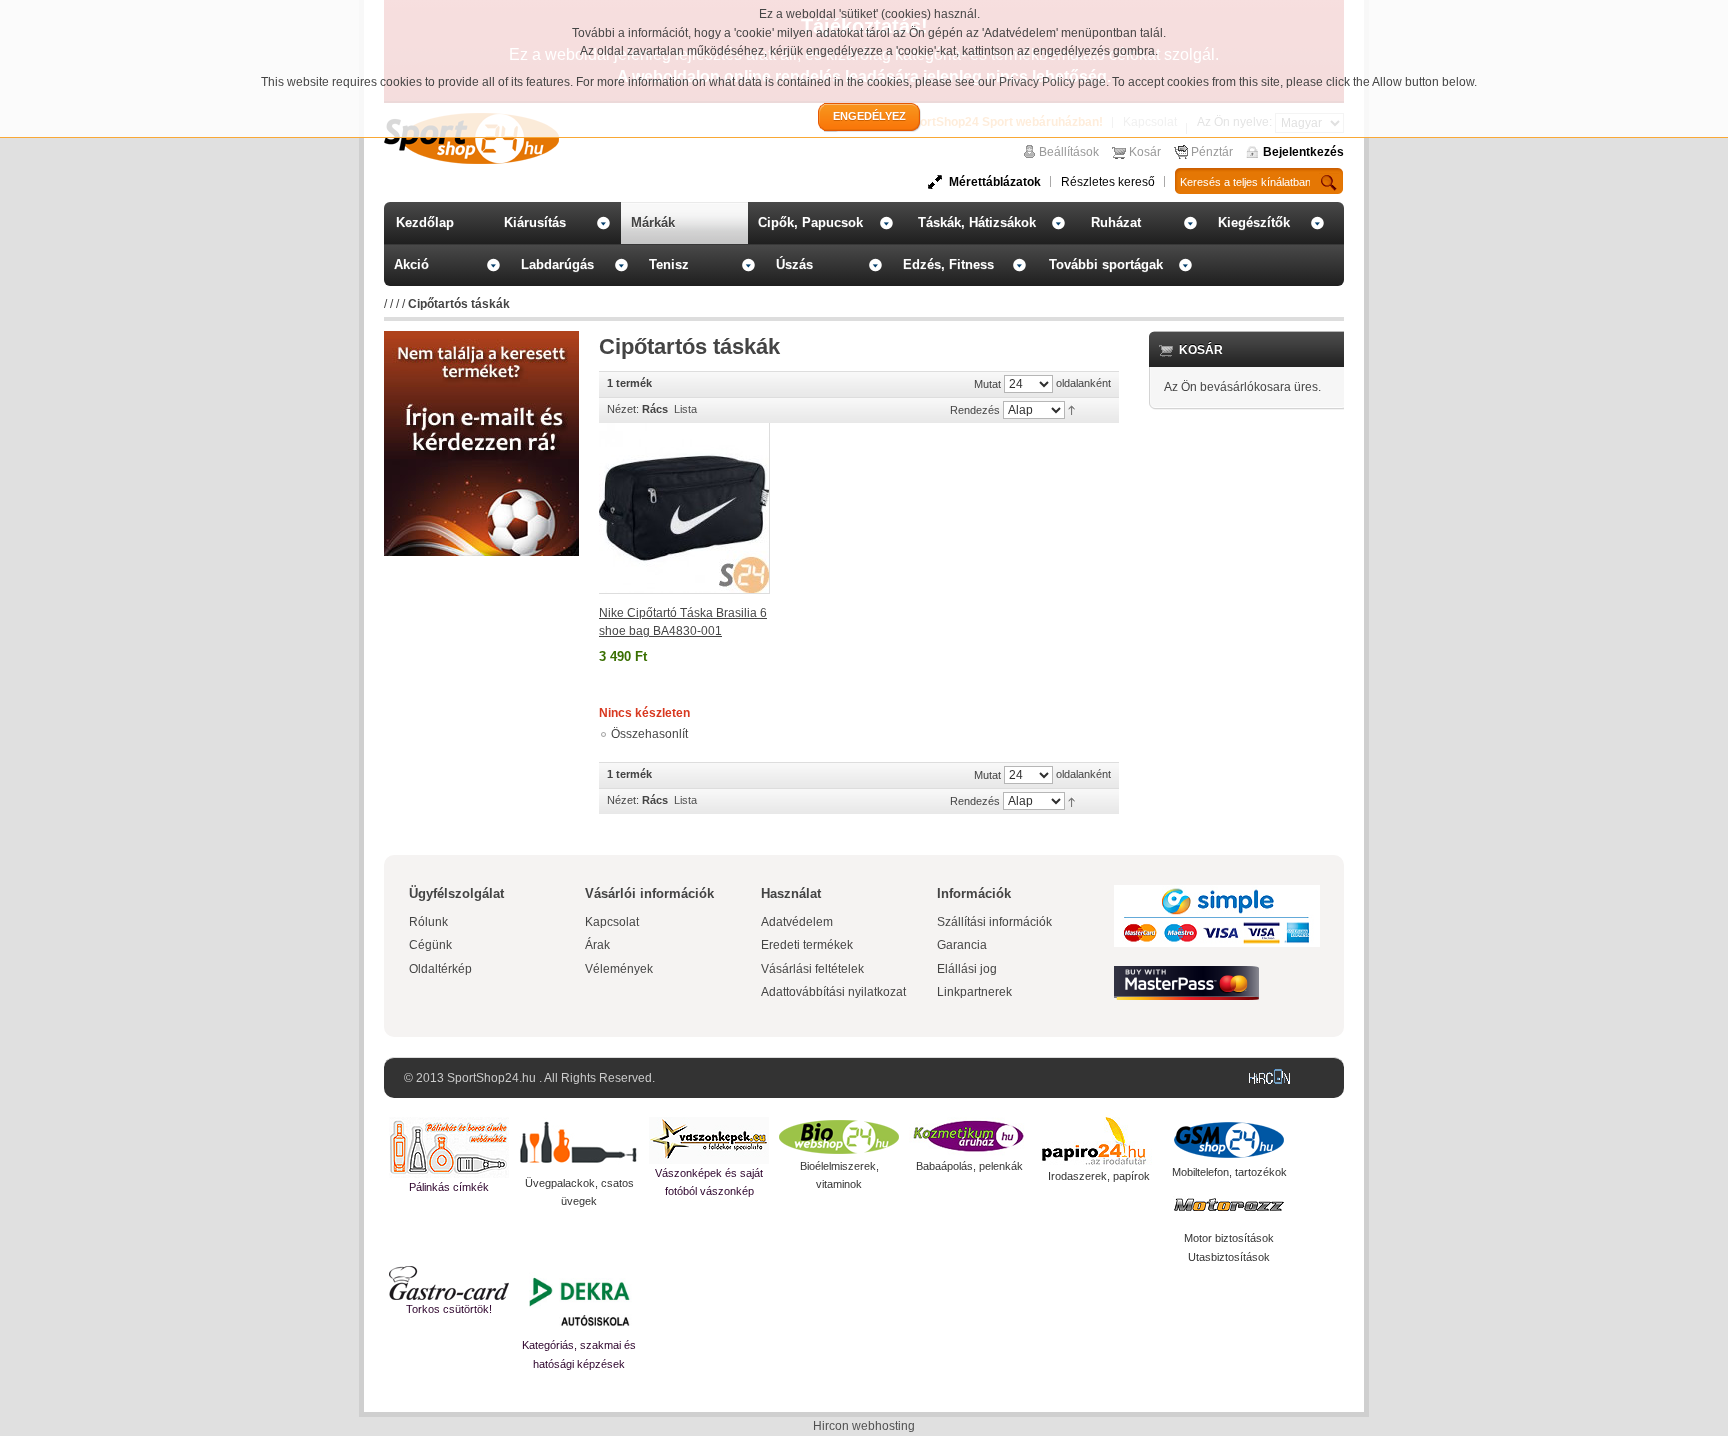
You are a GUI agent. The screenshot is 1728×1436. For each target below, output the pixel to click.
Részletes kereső (1108, 182)
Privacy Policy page (1052, 82)
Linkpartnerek (974, 992)
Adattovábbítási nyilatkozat (833, 992)
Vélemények (619, 969)
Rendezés (975, 410)
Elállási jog (967, 969)
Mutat (987, 384)
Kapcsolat (612, 922)
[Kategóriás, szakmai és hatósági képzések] (579, 1301)
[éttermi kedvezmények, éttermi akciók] (449, 1283)
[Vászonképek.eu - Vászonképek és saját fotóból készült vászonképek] (709, 1140)
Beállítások (1069, 152)
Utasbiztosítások (1229, 1257)
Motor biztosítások (1229, 1238)
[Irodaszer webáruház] (1099, 1142)
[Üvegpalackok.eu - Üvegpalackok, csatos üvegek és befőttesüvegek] (579, 1145)
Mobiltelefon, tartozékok (1229, 1172)
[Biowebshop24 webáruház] (839, 1137)
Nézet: (623, 409)
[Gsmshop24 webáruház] (1229, 1140)
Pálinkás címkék (449, 1187)
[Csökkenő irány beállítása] (1071, 409)
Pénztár (1212, 152)
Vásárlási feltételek (812, 969)
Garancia (962, 945)
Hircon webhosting (864, 1426)
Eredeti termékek (807, 945)
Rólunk (428, 922)
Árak (597, 945)
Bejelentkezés (1303, 152)
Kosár (1145, 152)
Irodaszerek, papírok (1099, 1176)
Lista (685, 409)
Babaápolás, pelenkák (969, 1166)
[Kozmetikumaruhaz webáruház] (969, 1137)
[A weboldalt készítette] (1274, 1078)
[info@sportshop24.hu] (481, 339)
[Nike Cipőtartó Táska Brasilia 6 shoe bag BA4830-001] (684, 508)
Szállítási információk (994, 922)
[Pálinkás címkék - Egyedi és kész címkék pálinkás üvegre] (449, 1147)
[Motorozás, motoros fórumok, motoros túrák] (1229, 1205)
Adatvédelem (797, 922)
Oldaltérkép (440, 969)
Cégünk (430, 945)
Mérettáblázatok (995, 182)
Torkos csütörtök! (449, 1309)
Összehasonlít (649, 734)
